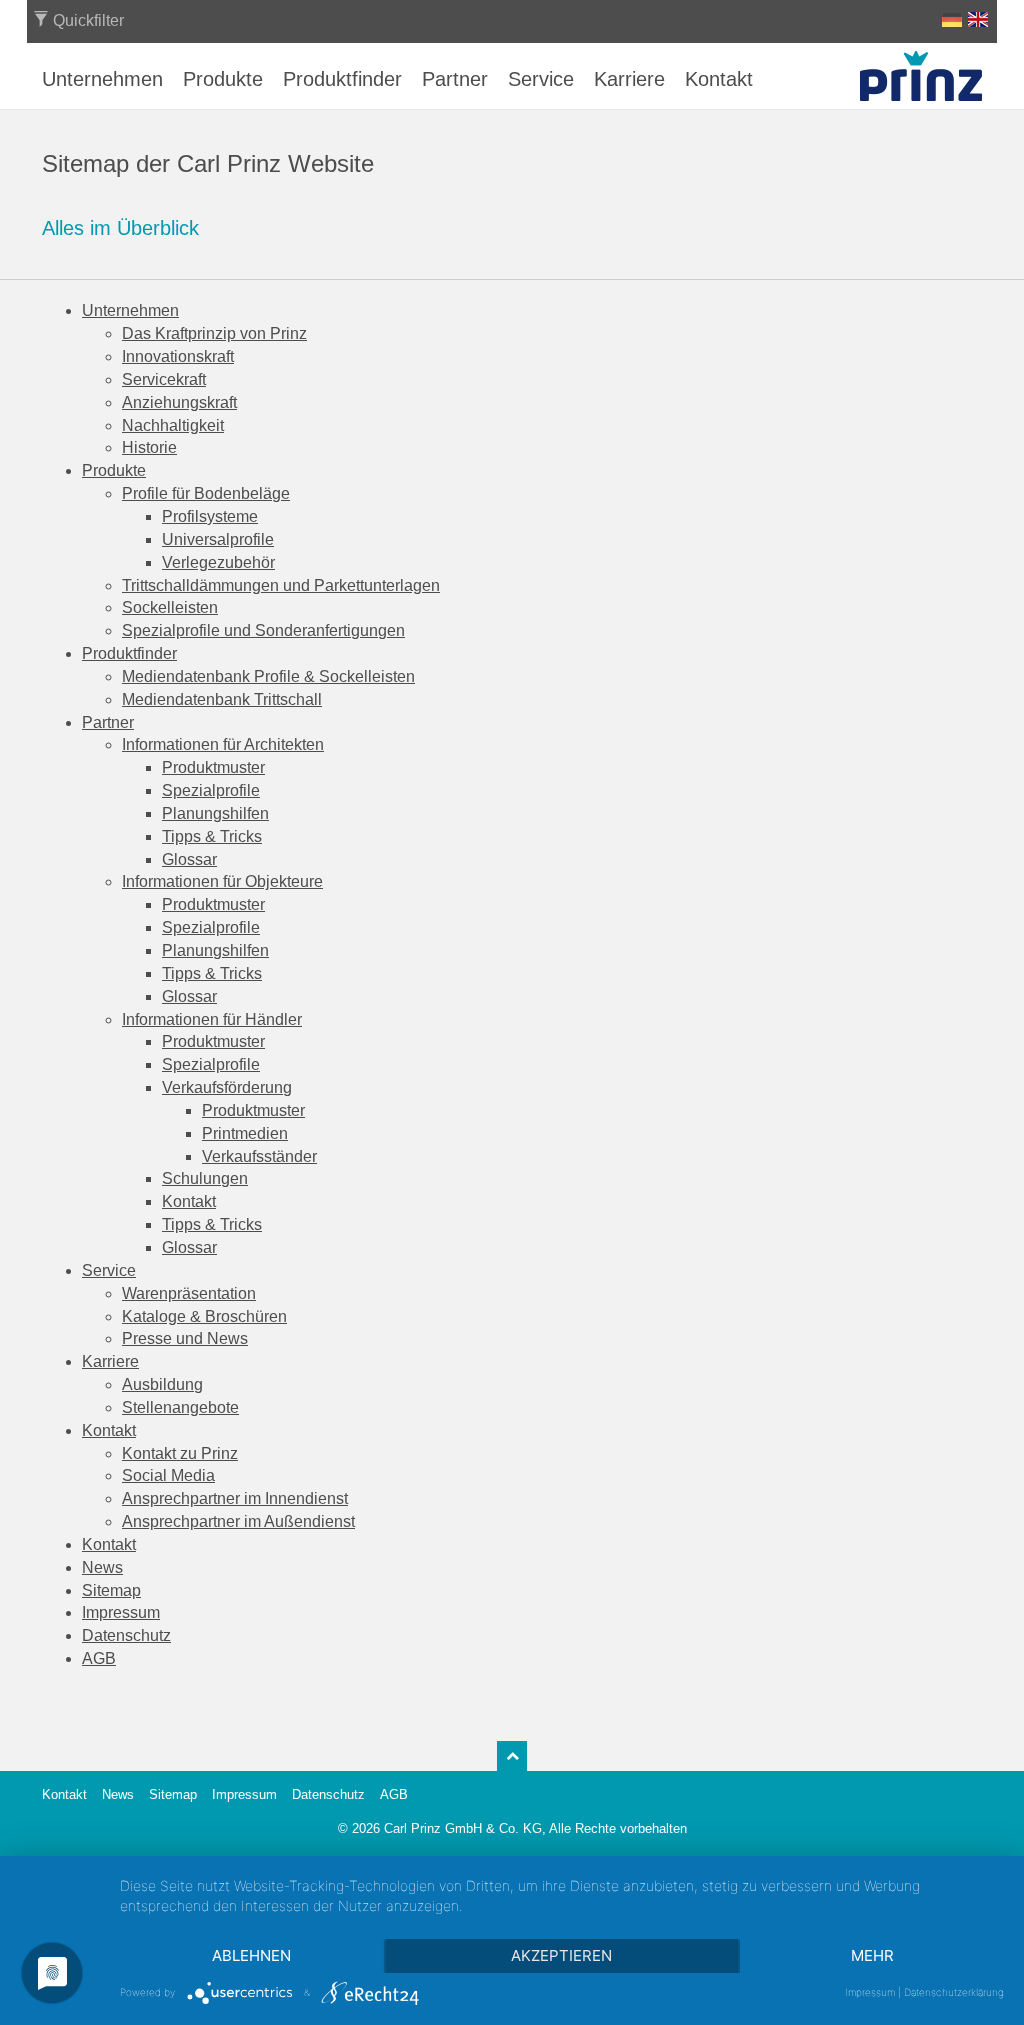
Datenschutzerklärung (954, 1992)
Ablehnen (251, 1955)
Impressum (244, 1794)
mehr (872, 1955)
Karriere (629, 79)
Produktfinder (342, 79)
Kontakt (719, 79)
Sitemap (173, 1794)
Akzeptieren (561, 1955)
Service (541, 79)
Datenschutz (328, 1794)
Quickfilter (86, 20)
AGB (394, 1794)
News (118, 1794)
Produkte (223, 79)
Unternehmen (102, 79)
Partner (455, 79)
